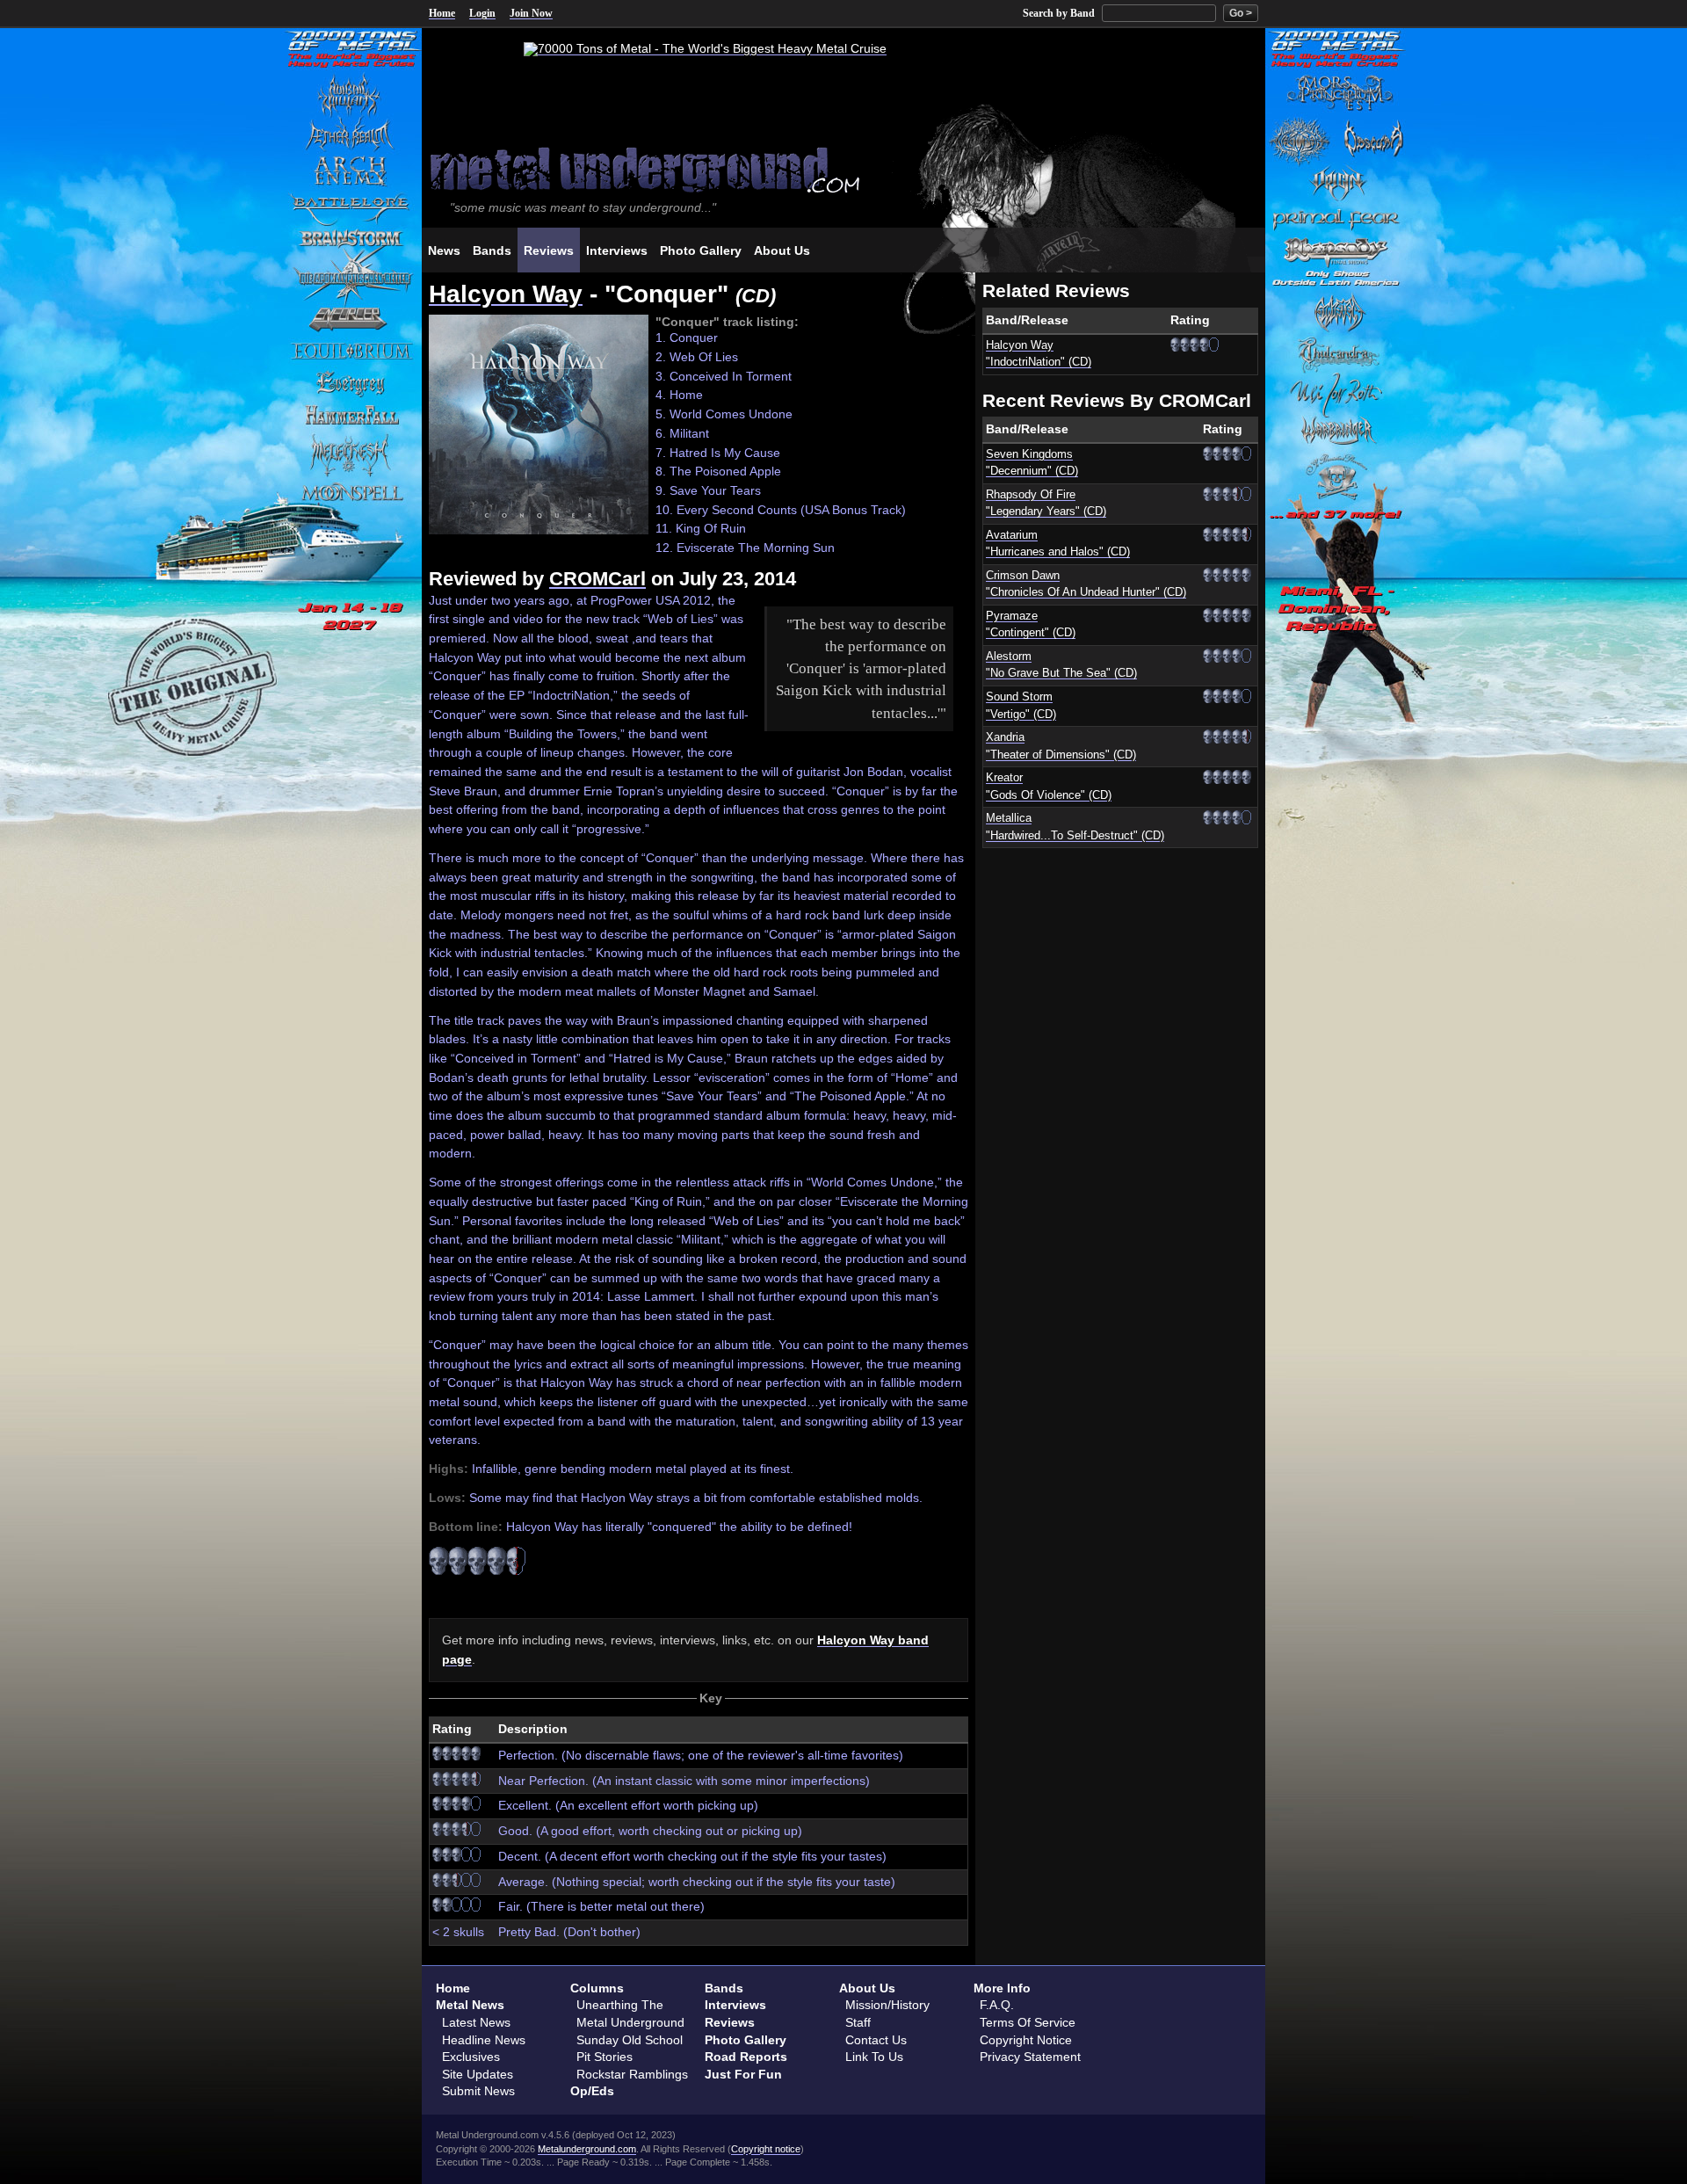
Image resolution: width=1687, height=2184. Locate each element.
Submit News (478, 2091)
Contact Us (876, 2040)
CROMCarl (597, 579)
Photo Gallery (746, 2040)
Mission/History (887, 2005)
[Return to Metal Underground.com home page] (843, 168)
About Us (867, 1988)
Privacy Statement (1030, 2057)
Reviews (730, 2022)
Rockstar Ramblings (632, 2074)
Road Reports (746, 2057)
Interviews (735, 2005)
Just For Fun (743, 2074)
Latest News (476, 2022)
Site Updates (478, 2074)
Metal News (470, 2005)
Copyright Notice (1026, 2040)
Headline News (484, 2040)
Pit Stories (605, 2057)
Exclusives (471, 2057)
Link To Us (874, 2057)
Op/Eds (592, 2091)
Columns (597, 1988)
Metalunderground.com (587, 2149)
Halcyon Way (506, 294)
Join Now (531, 13)
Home (442, 13)
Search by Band (1059, 13)
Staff (858, 2022)
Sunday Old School (630, 2040)
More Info (1002, 1988)
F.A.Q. (997, 2005)
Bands (724, 1988)
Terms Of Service (1028, 2022)
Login (482, 13)
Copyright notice (766, 2149)
